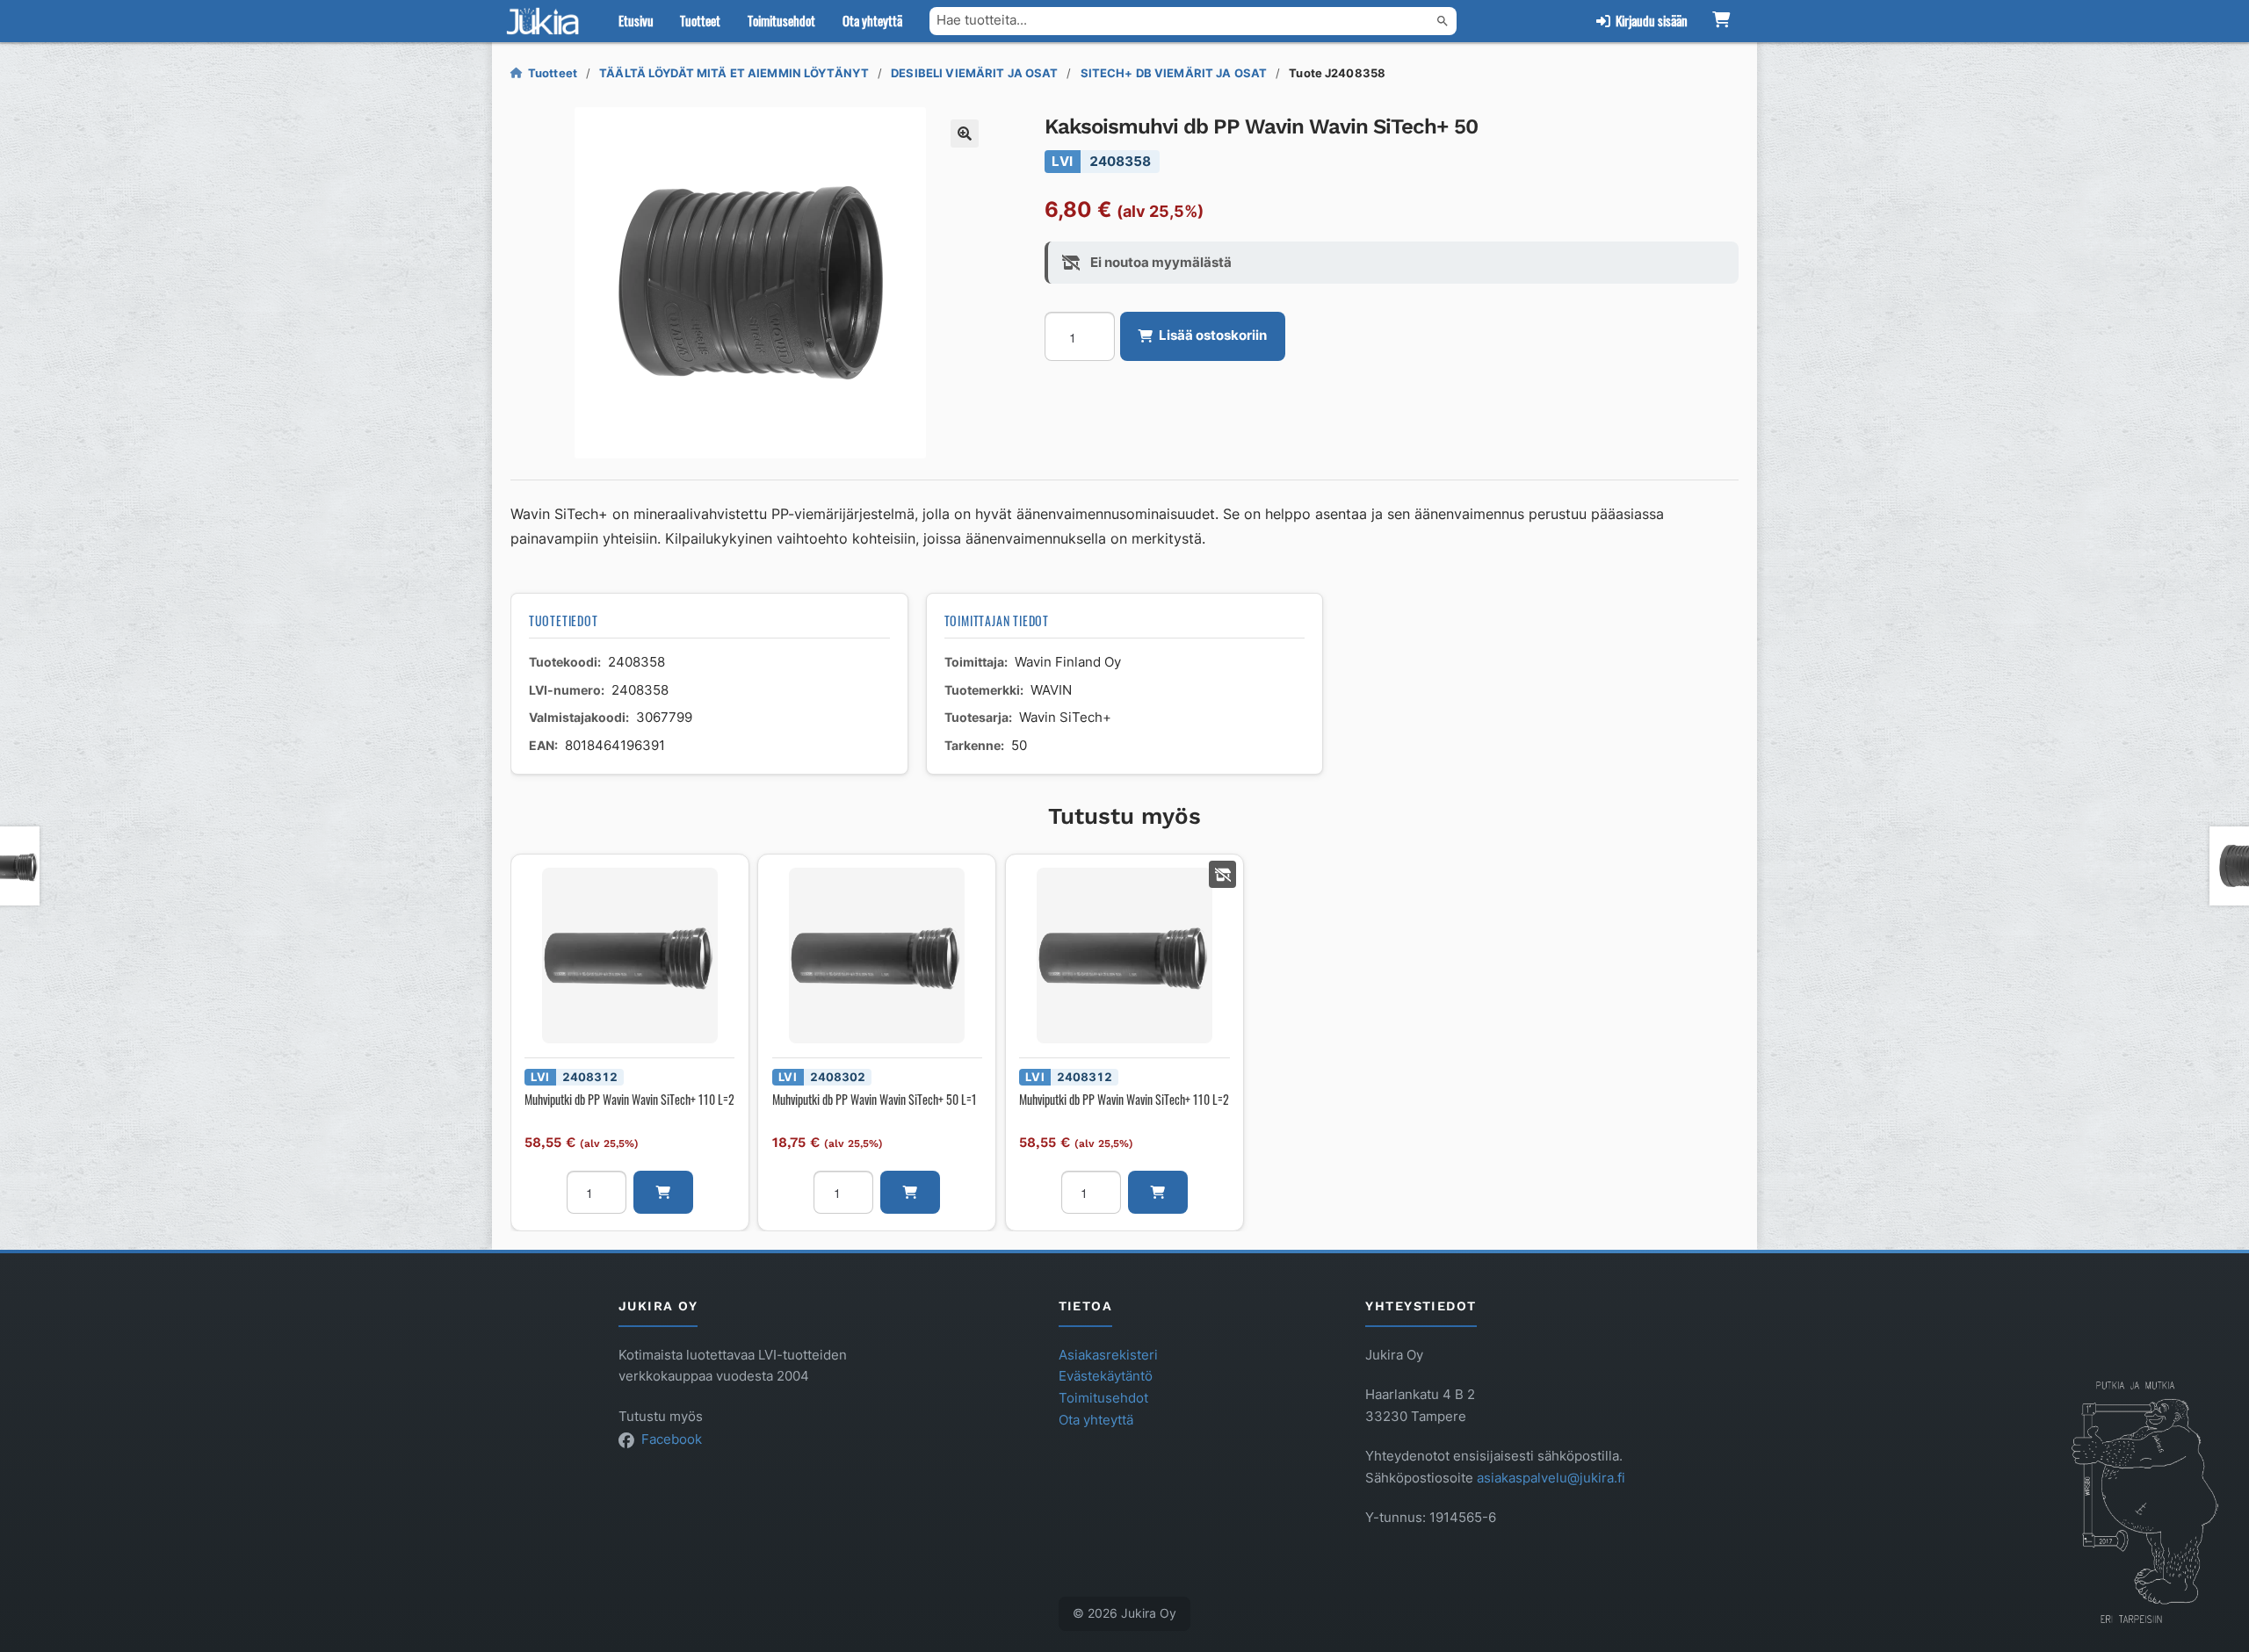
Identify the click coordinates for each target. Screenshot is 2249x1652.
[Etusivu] (546, 21)
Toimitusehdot (781, 20)
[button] (965, 133)
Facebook (672, 1439)
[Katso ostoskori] (1721, 21)
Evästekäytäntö (1106, 1376)
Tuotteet (700, 20)
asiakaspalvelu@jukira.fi (1551, 1478)
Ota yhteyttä (872, 20)
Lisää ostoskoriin (1213, 335)
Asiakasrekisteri (1108, 1355)
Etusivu (636, 20)
